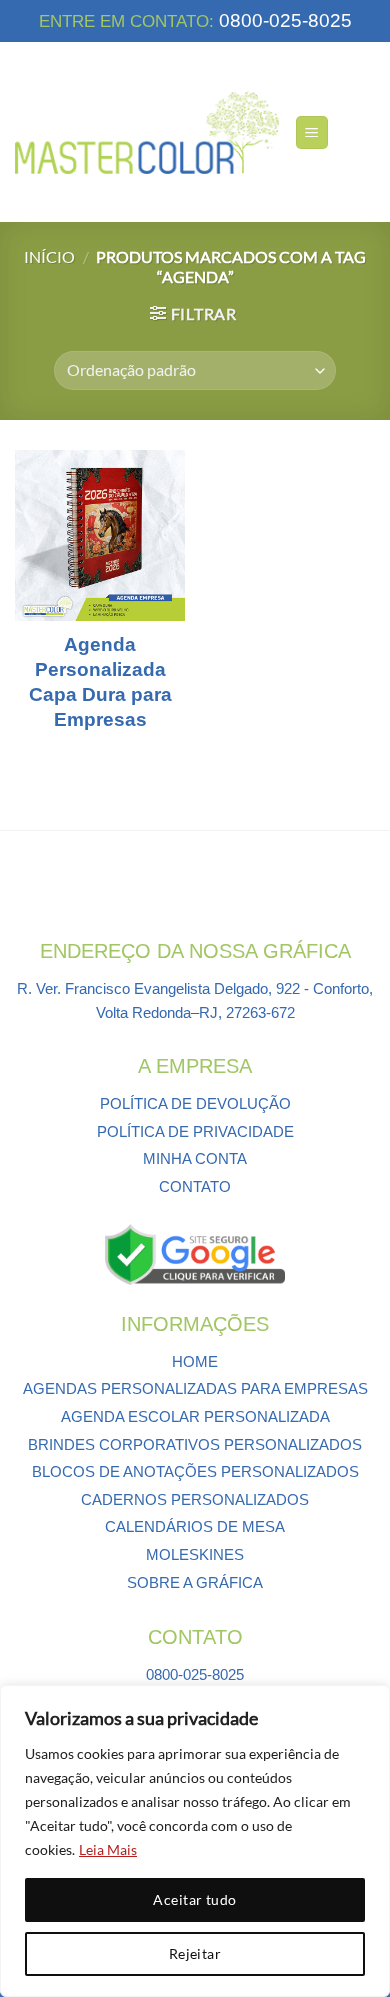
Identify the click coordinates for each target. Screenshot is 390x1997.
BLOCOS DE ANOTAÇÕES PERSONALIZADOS (195, 1471)
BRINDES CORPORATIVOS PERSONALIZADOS (195, 1444)
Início (49, 256)
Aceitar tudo (194, 1899)
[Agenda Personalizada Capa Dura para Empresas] (100, 535)
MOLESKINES (195, 1554)
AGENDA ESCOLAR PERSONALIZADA (195, 1416)
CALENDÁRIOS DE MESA (195, 1526)
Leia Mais (108, 1849)
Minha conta (195, 1158)
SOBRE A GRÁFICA (195, 1582)
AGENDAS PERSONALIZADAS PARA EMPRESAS (195, 1388)
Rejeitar (195, 1953)
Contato (195, 1186)
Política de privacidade (195, 1131)
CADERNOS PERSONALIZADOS (195, 1499)
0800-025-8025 (283, 20)
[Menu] (312, 132)
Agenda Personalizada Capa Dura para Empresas (100, 681)
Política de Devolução (195, 1103)
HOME (195, 1361)
